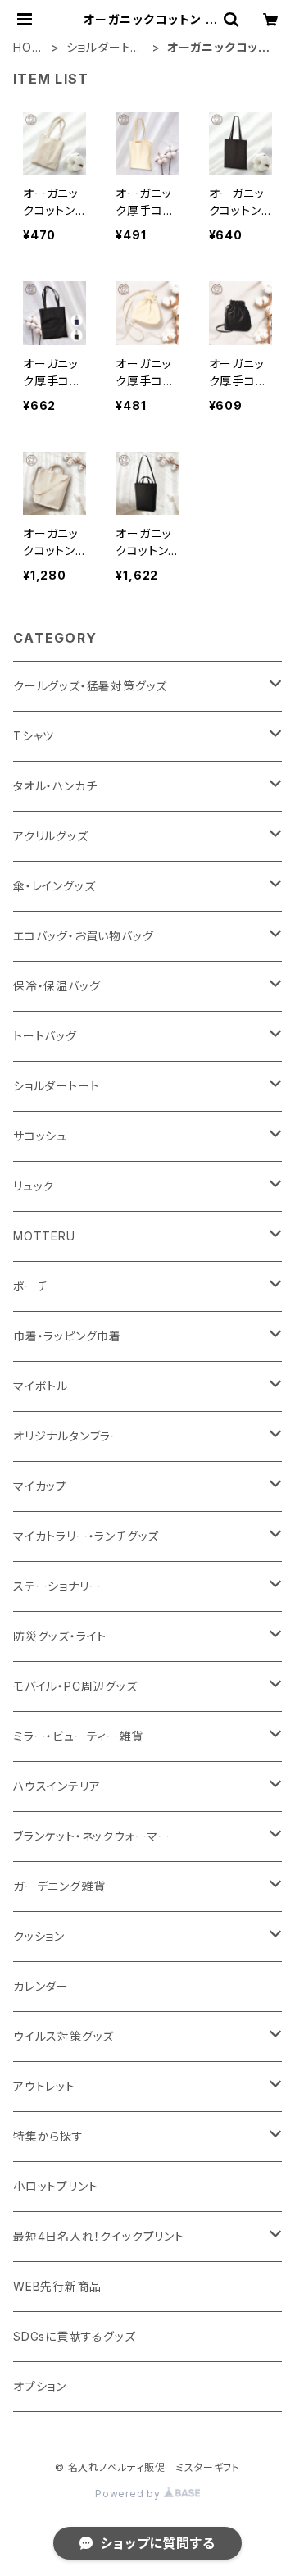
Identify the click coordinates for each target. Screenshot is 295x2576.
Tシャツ (34, 736)
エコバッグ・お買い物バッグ (83, 936)
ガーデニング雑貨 (59, 1886)
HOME (27, 48)
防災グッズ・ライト (60, 1636)
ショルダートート (105, 48)
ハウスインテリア (57, 1786)
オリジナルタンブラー (68, 1436)
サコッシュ (40, 1136)
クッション (39, 1936)
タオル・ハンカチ (55, 786)
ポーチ (30, 1286)
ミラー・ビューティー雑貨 (78, 1736)
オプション (40, 2386)
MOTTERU (44, 1236)
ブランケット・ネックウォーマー (92, 1836)
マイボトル (41, 1386)
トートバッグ (45, 1036)
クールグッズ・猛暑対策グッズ (90, 686)
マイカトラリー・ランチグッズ (86, 1536)
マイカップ (40, 1486)
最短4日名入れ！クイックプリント (99, 2236)
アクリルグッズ (51, 836)
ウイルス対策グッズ (64, 2036)
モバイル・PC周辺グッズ (75, 1686)
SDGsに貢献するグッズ (75, 2336)
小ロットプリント (55, 2186)
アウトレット (44, 2086)
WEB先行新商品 (57, 2286)
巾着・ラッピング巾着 (67, 1336)
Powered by (129, 2494)
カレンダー (41, 1986)
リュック (34, 1186)
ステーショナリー (57, 1586)
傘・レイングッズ (54, 886)
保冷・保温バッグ (57, 986)
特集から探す (48, 2136)
